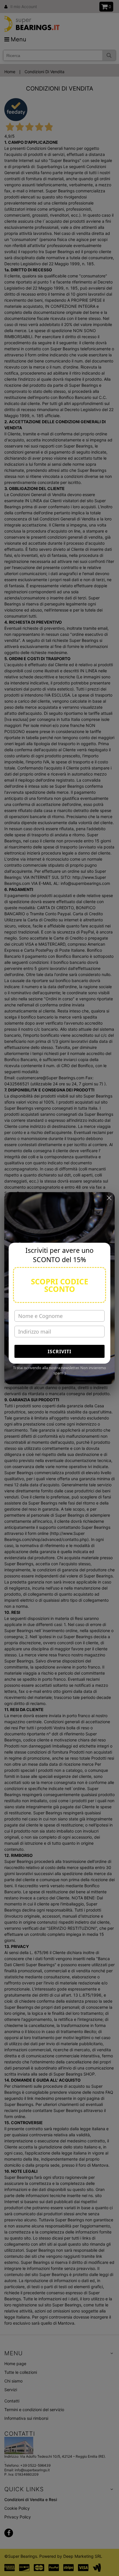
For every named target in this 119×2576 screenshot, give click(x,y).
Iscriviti (59, 1351)
